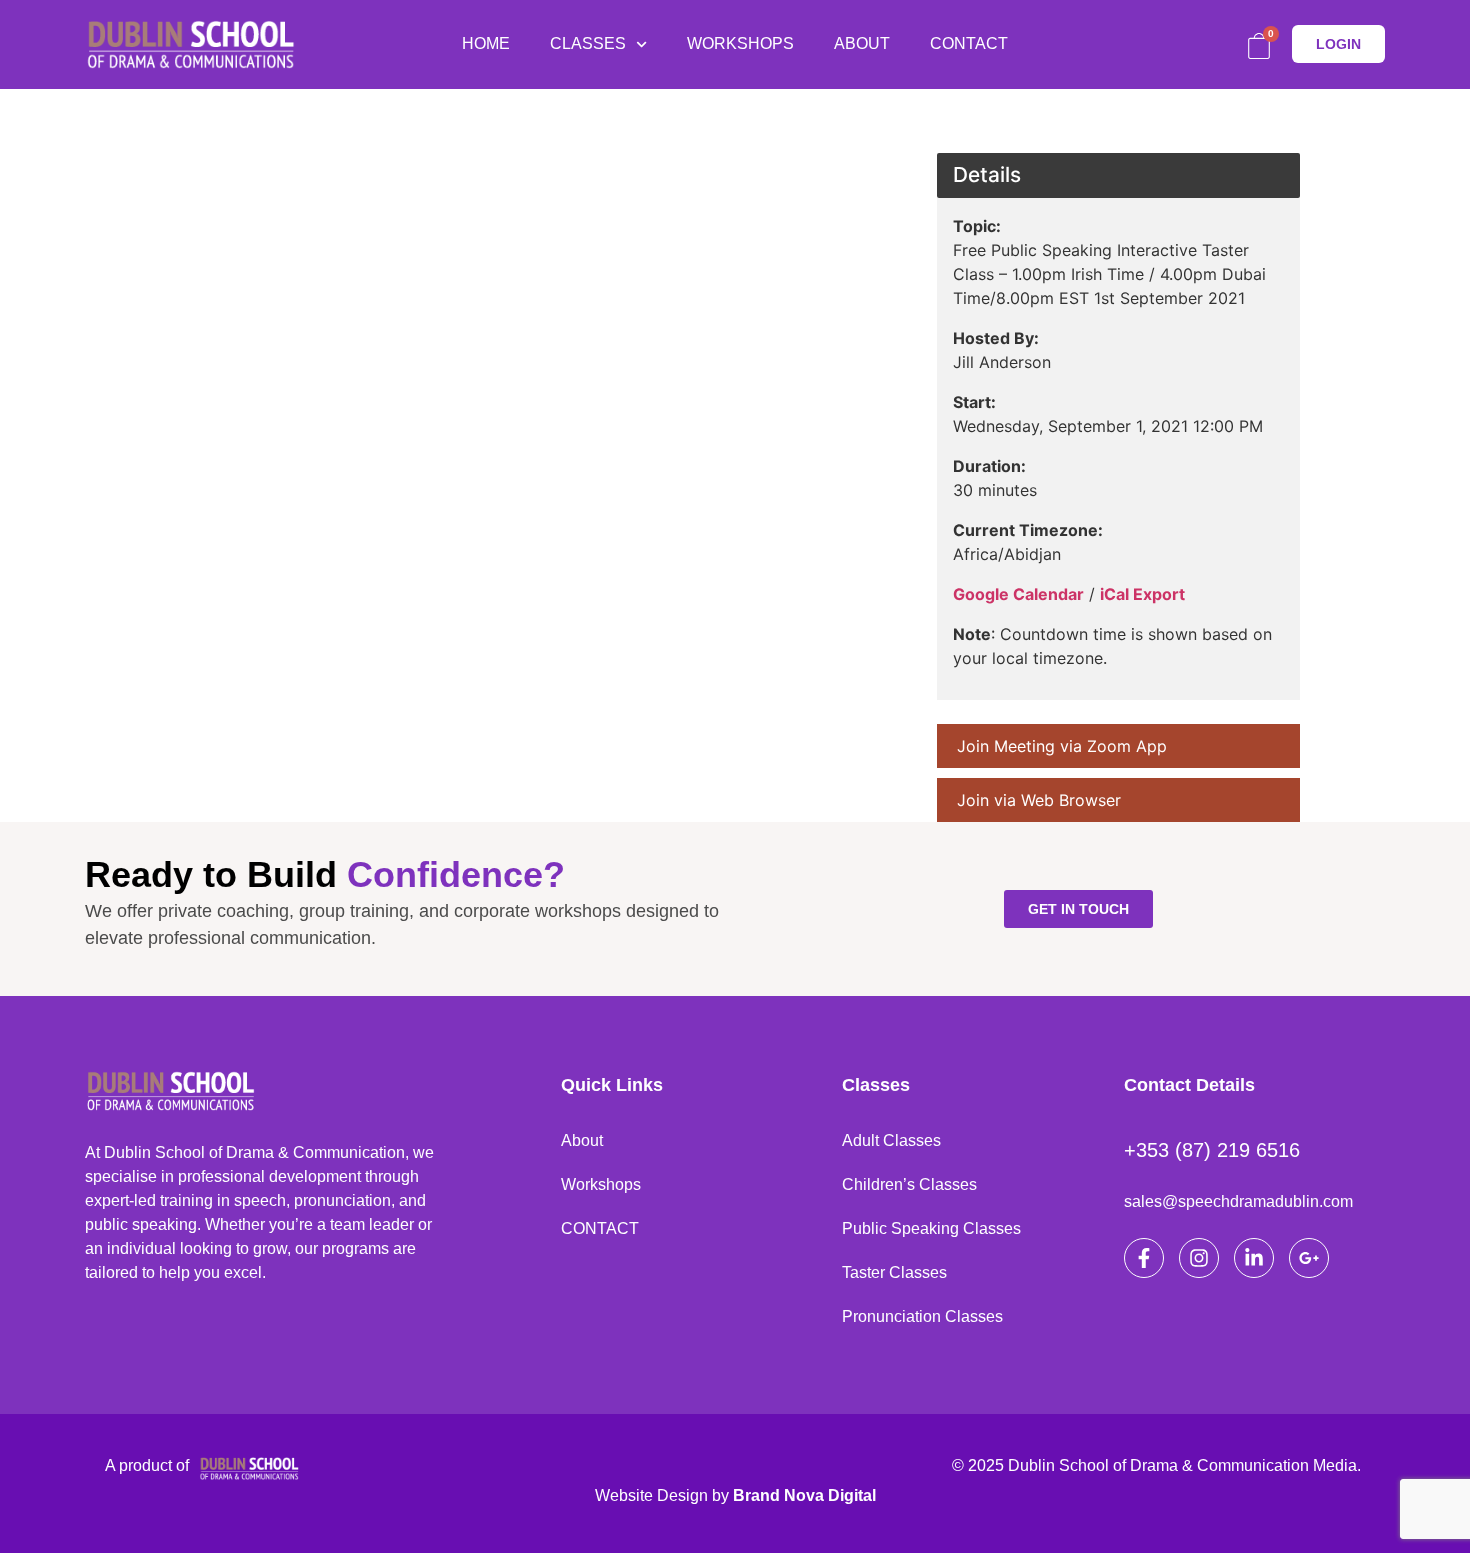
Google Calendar (1018, 594)
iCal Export (1142, 594)
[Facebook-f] (1144, 1258)
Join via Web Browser (1039, 800)
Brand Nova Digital (804, 1495)
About (582, 1140)
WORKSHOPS (740, 43)
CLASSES (588, 43)
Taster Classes (894, 1272)
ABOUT (862, 43)
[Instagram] (1199, 1258)
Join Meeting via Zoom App (1062, 746)
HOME (486, 43)
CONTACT (969, 43)
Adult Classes (891, 1140)
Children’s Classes (909, 1184)
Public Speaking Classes (931, 1228)
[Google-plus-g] (1309, 1258)
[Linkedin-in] (1254, 1258)
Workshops (601, 1184)
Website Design (651, 1495)
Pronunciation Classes (922, 1316)
